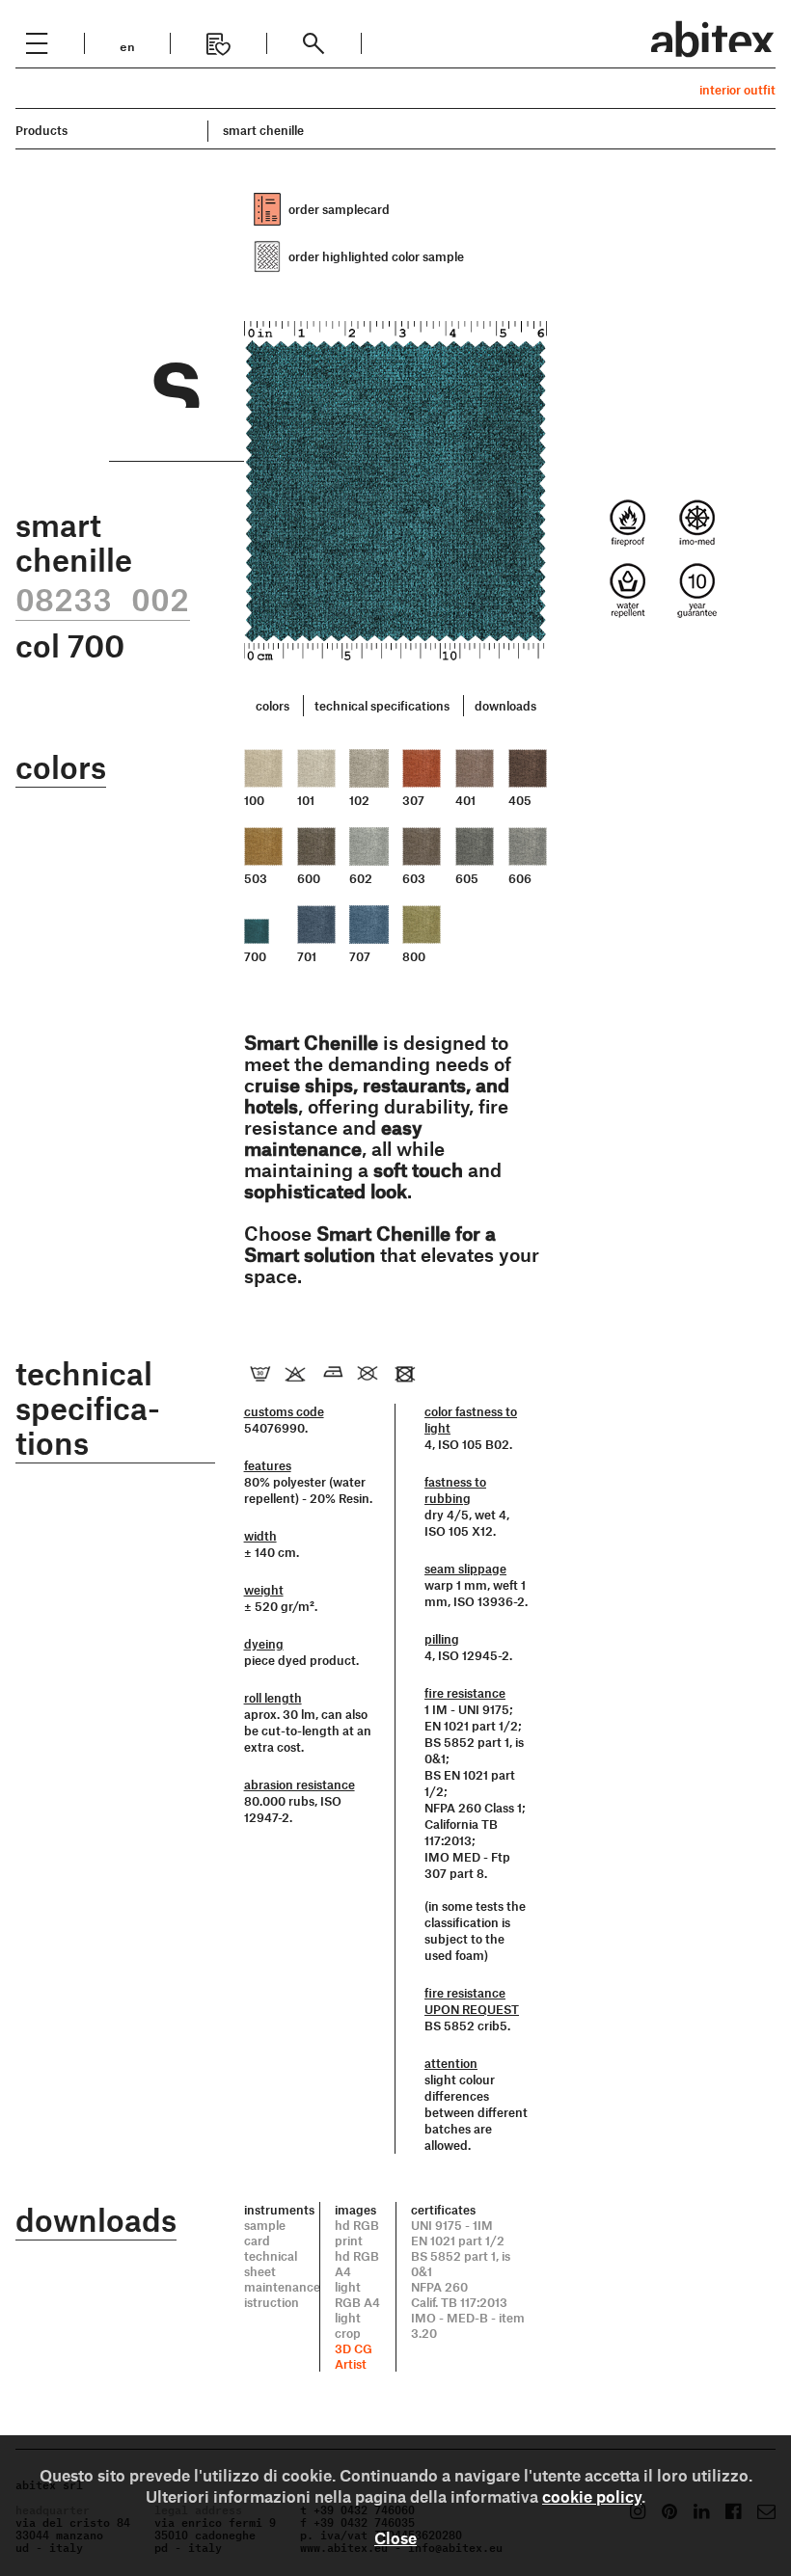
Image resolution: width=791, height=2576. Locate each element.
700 (255, 956)
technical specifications (382, 706)
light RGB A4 (357, 2294)
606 (520, 878)
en (127, 45)
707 (360, 956)
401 (465, 800)
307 (413, 800)
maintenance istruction (282, 2294)
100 (254, 800)
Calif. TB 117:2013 (459, 2302)
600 (309, 878)
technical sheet (271, 2264)
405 (520, 800)
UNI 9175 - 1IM (452, 2225)
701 (307, 956)
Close (395, 2537)
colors (273, 706)
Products (41, 130)
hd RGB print (357, 2233)
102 (359, 800)
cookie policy (592, 2496)
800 (414, 956)
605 (467, 878)
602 (361, 878)
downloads (505, 706)
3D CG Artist (354, 2356)
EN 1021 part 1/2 (458, 2241)
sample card (265, 2233)
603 (414, 878)
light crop (348, 2325)
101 (306, 800)
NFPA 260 (439, 2287)
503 (256, 878)
